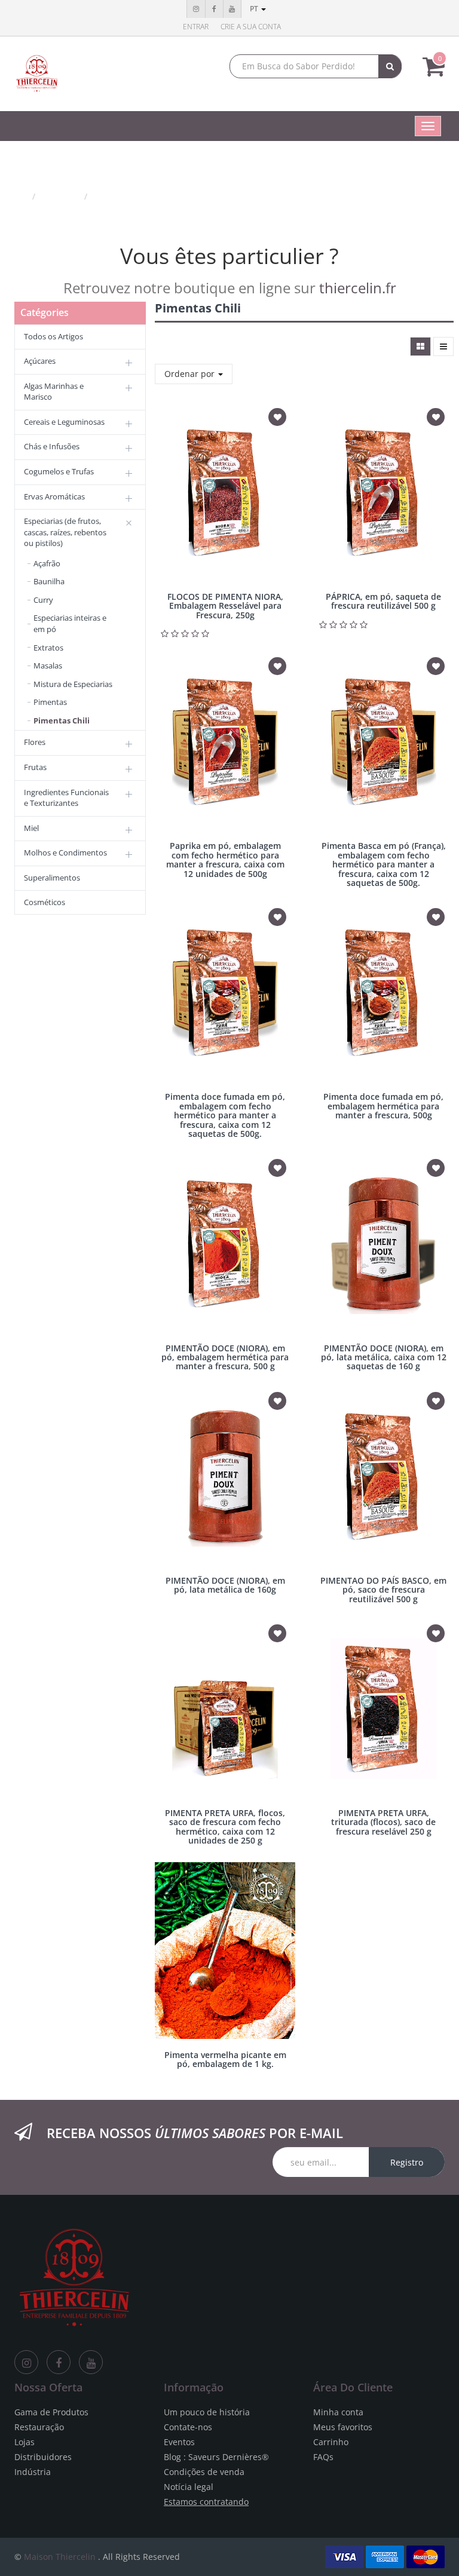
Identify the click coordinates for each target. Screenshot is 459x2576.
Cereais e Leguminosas (64, 422)
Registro (407, 2162)
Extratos (48, 648)
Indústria (33, 2472)
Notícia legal (189, 2487)
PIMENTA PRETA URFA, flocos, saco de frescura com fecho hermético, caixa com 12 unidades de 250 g (225, 1827)
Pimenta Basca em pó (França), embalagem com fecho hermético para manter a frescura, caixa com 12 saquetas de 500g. (384, 864)
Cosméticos (45, 902)
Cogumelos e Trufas (59, 471)
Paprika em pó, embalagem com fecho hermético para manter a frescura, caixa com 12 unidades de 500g (225, 859)
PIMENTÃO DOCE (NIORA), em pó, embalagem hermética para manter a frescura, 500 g (225, 1357)
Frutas (35, 767)
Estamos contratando (206, 2502)
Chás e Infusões (52, 446)
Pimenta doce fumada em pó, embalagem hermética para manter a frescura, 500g (383, 1106)
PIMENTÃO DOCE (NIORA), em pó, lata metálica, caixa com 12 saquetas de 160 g (384, 1357)
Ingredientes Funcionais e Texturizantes (66, 798)
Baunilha (49, 581)
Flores (35, 742)
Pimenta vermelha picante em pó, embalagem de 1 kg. (225, 2059)
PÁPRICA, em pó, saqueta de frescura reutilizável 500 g (383, 601)
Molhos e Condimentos (65, 852)
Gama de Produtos (51, 2412)
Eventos (179, 2442)
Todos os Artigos (53, 336)
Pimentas (50, 702)
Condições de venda (204, 2472)
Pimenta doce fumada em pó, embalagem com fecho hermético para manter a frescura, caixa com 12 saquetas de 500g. (225, 1115)
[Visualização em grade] (420, 346)
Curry (43, 600)
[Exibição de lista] (443, 346)
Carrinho (331, 2442)
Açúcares (40, 361)
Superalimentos (52, 878)
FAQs (323, 2457)
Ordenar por (191, 374)
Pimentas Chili (124, 196)
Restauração (39, 2427)
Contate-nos (188, 2427)
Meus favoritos (343, 2427)
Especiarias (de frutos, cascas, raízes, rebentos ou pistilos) (65, 532)
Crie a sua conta (251, 27)
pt (255, 9)
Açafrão (47, 563)
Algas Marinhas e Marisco (54, 392)
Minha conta (338, 2412)
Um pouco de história (207, 2412)
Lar (21, 196)
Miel (31, 828)
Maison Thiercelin (60, 2557)
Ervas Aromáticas (54, 496)
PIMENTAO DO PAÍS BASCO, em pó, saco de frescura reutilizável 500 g (383, 1590)
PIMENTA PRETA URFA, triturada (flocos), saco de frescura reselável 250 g (383, 1822)
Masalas (48, 666)
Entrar (196, 27)
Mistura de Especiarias (73, 684)
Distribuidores (43, 2457)
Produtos (61, 196)
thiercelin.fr (358, 288)
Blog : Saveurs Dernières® (216, 2457)
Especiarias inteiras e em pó (70, 623)
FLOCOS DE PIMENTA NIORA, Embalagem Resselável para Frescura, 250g (225, 606)
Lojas (25, 2442)
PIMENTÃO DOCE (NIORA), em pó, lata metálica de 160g (225, 1585)
